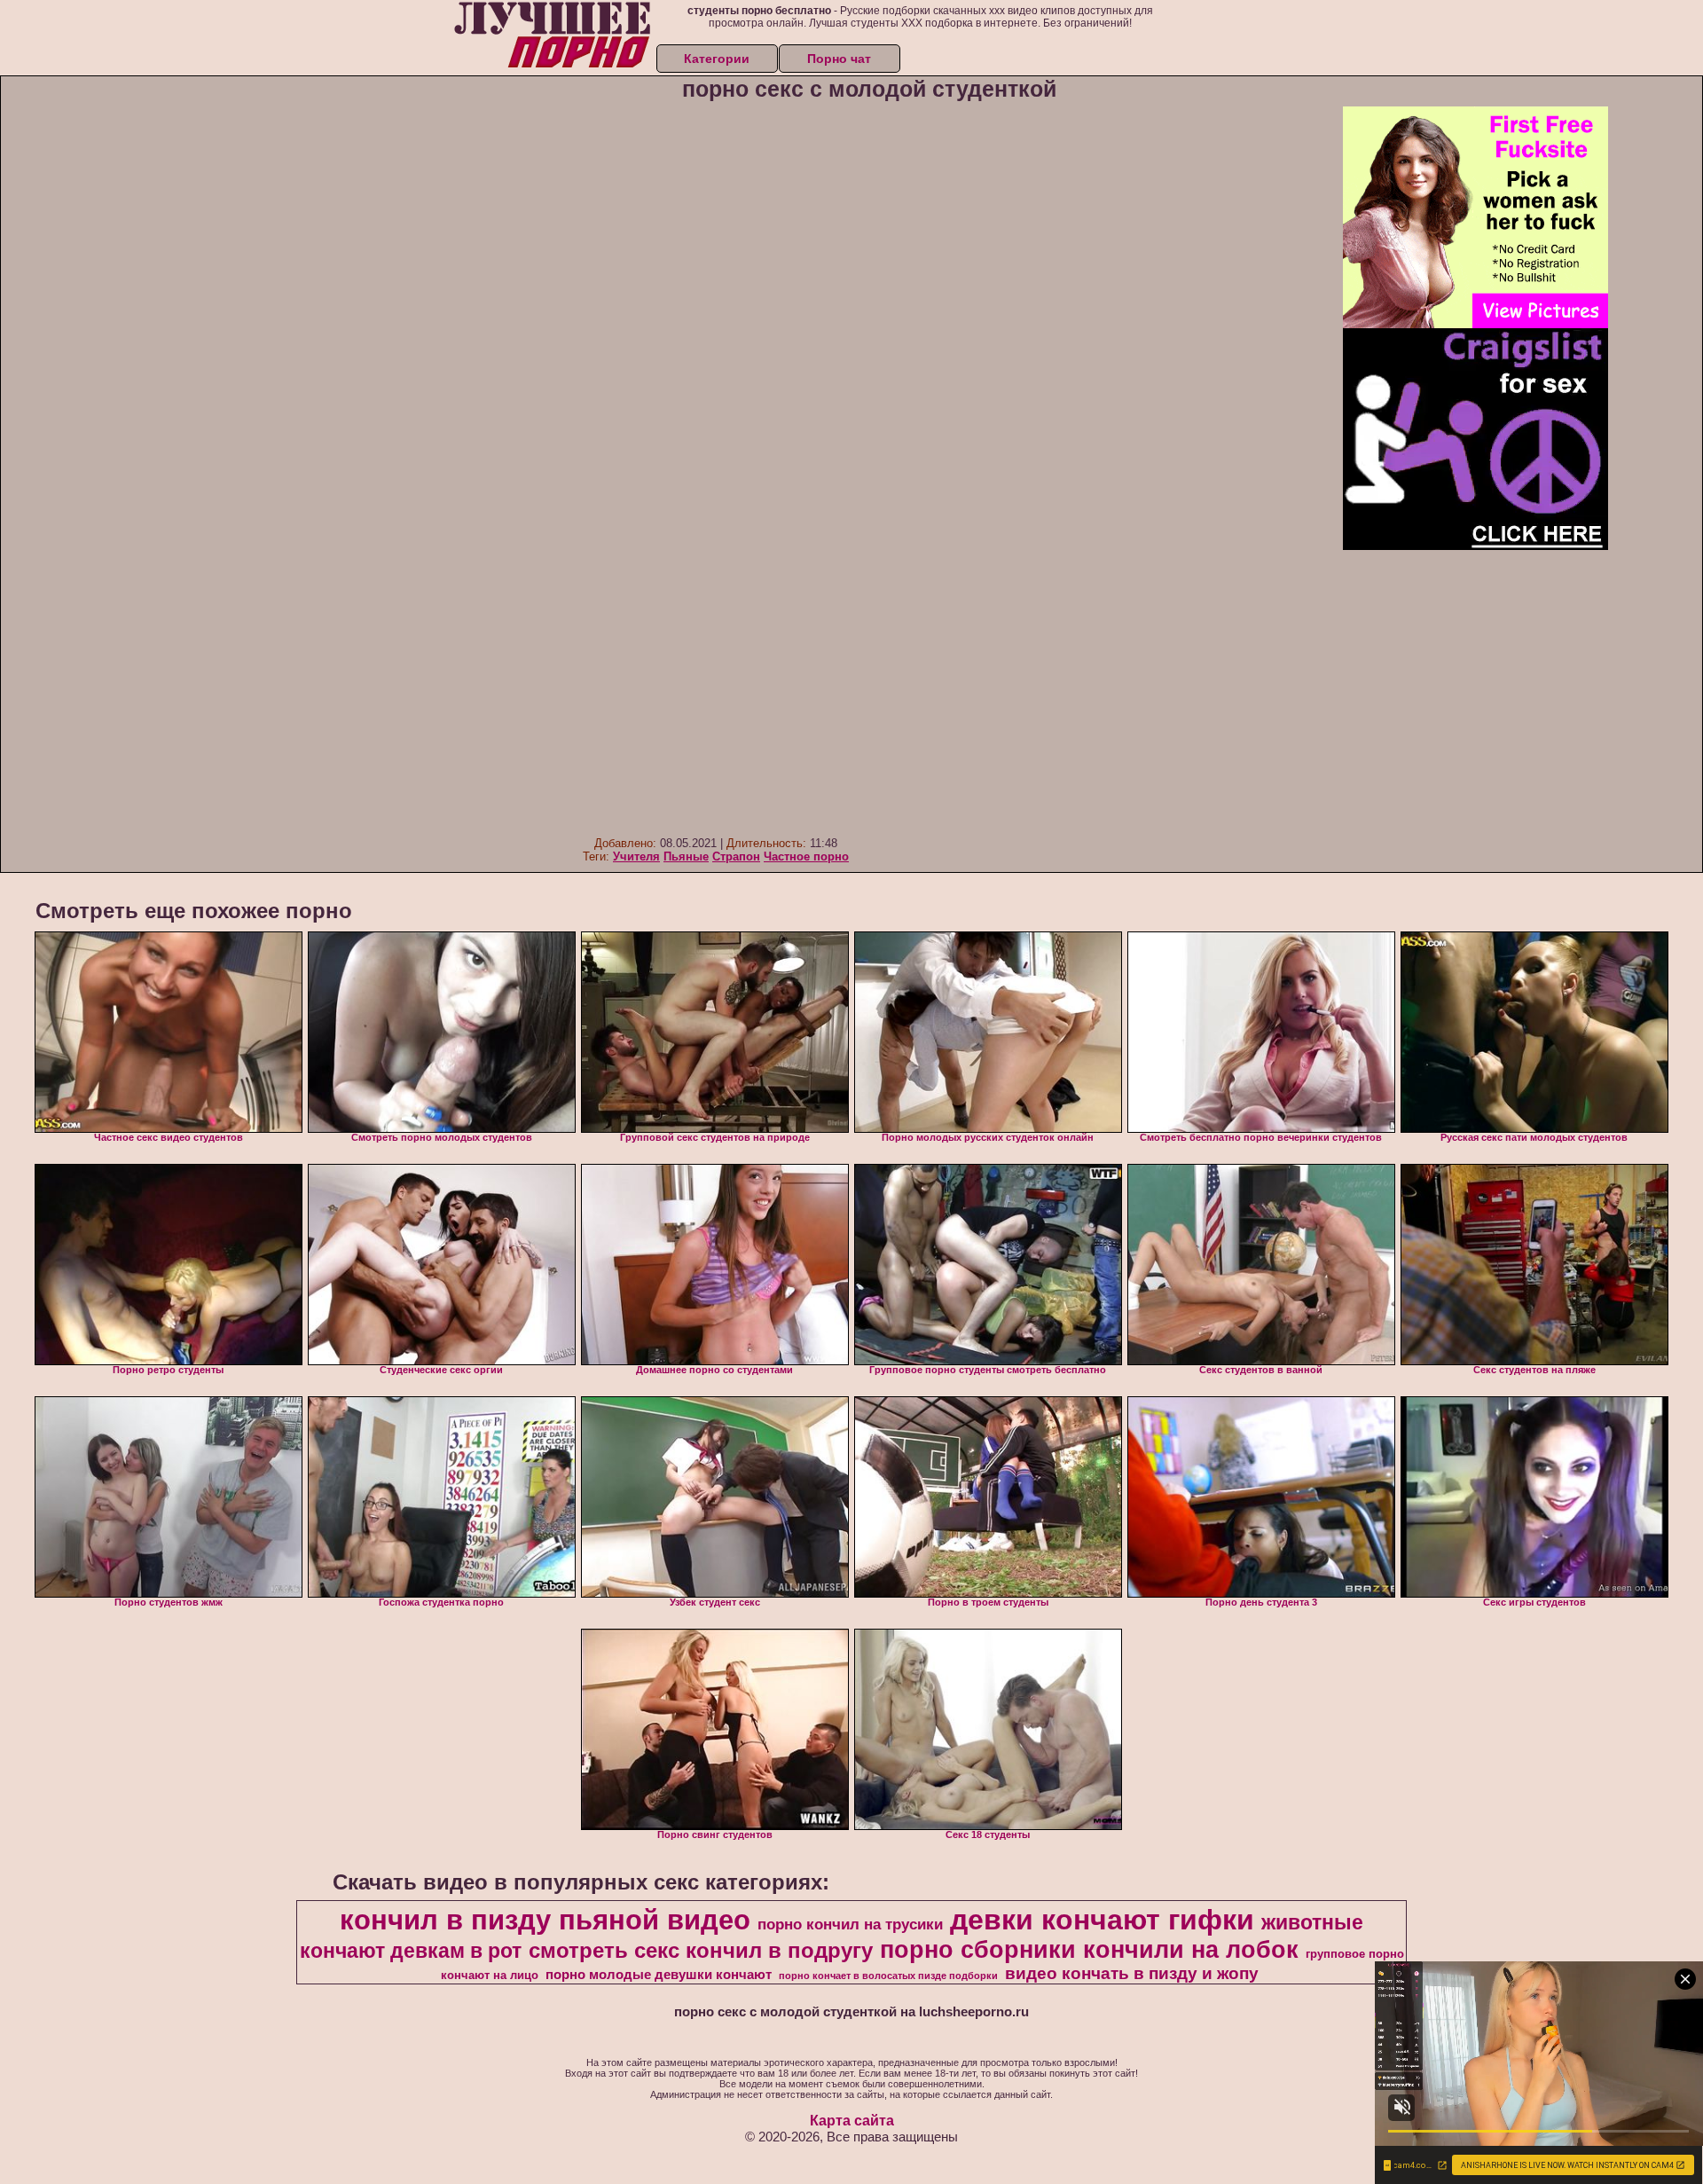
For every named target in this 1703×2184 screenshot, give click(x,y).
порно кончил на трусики (850, 1924)
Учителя (636, 856)
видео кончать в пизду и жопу (1132, 1973)
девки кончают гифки (1102, 1920)
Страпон (736, 856)
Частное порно (806, 856)
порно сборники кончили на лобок (1089, 1950)
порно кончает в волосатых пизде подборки (888, 1976)
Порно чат (839, 59)
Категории (717, 59)
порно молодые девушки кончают (659, 1975)
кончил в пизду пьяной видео (545, 1920)
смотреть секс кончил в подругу (701, 1950)
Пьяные (686, 856)
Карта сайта (852, 2121)
